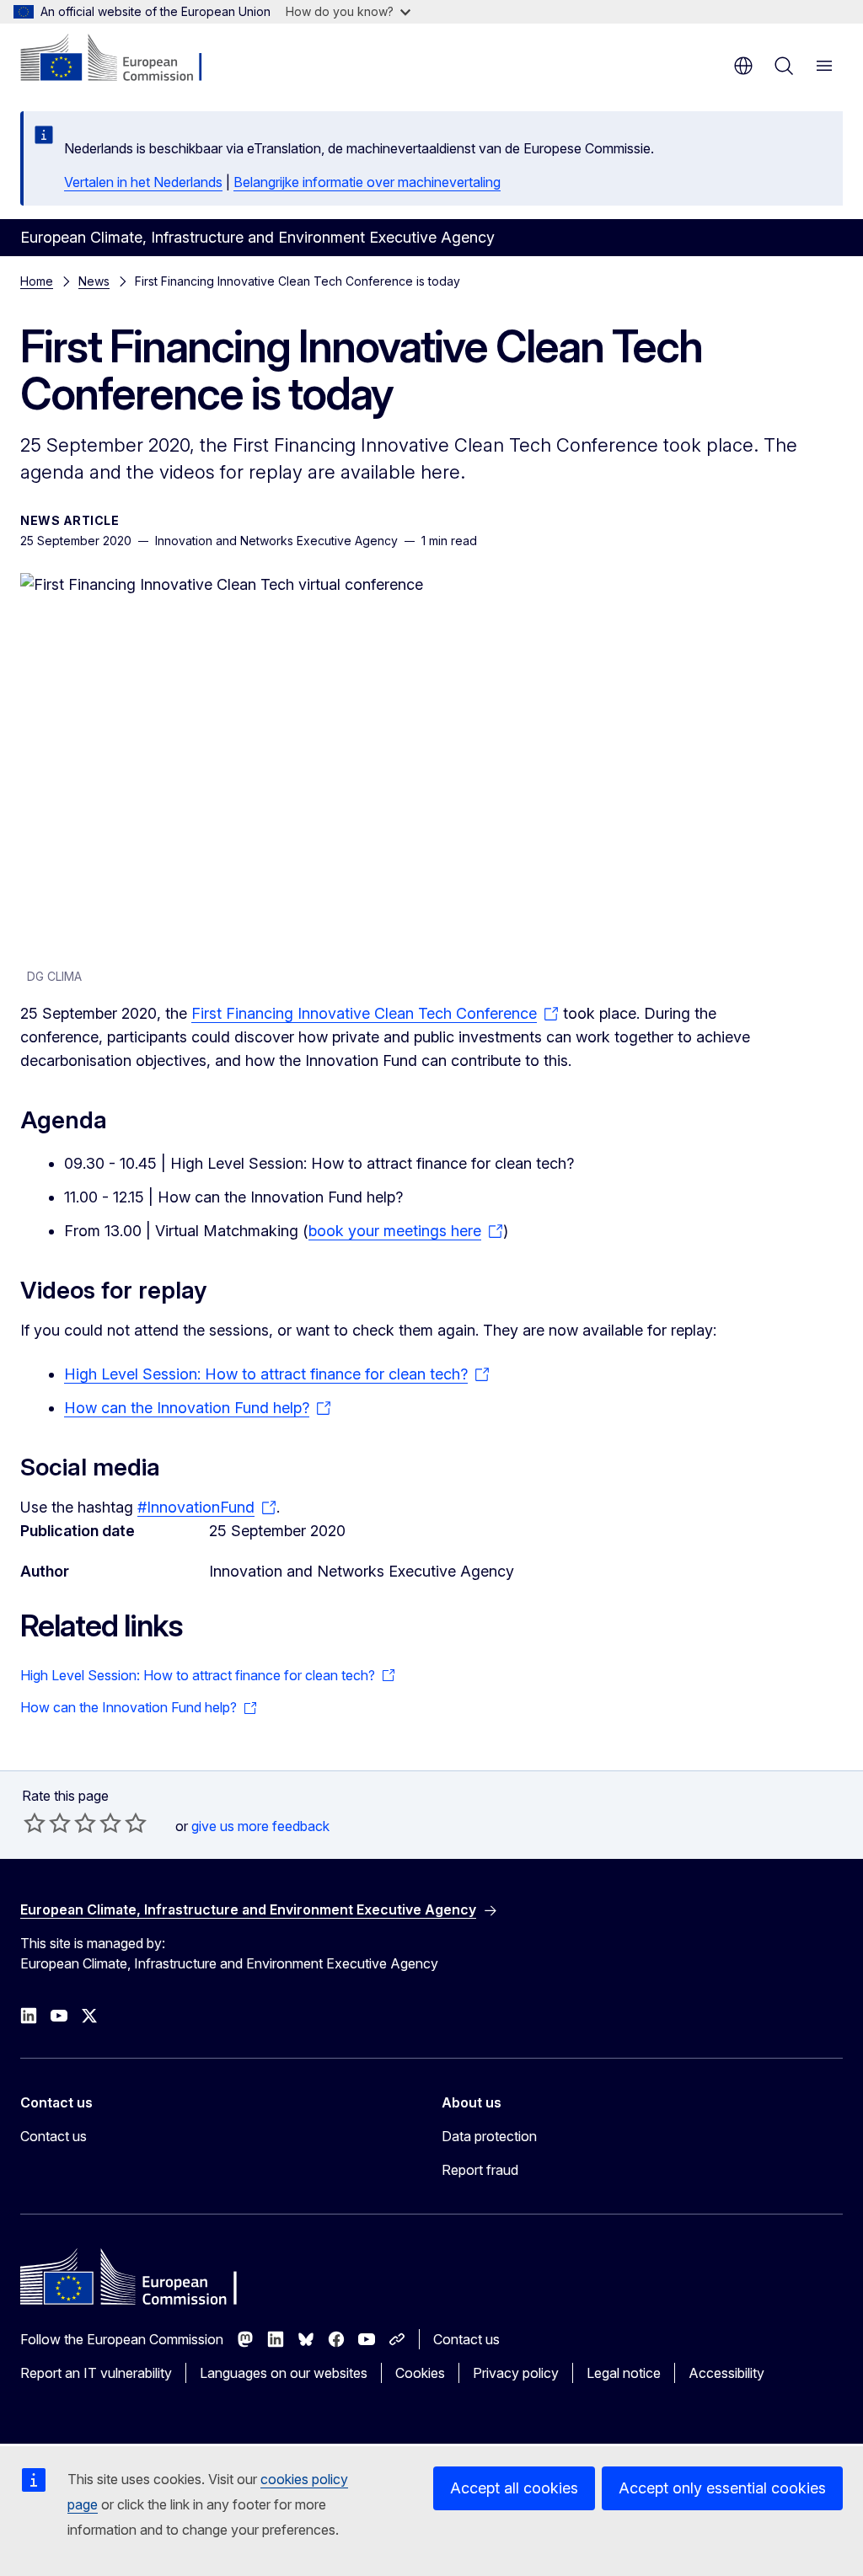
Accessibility (726, 2373)
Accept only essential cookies (722, 2488)
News (94, 281)
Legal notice (624, 2373)
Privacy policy (516, 2373)
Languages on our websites (284, 2373)
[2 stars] (47, 1823)
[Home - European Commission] (123, 59)
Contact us (54, 2136)
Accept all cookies (514, 2488)
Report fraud (480, 2170)
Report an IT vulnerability (96, 2373)
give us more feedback (260, 1826)
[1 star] (35, 1823)
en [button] (743, 66)
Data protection (489, 2136)
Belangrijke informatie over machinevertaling (367, 182)
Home (37, 281)
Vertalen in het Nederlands (143, 182)
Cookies (420, 2373)
